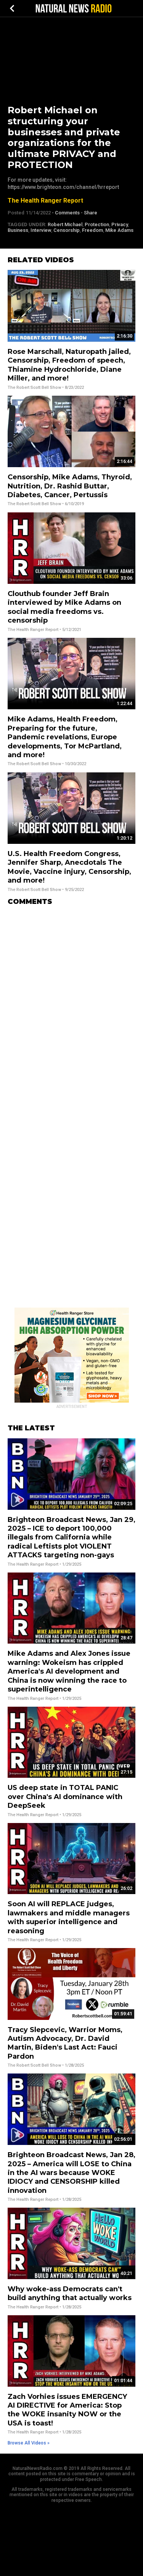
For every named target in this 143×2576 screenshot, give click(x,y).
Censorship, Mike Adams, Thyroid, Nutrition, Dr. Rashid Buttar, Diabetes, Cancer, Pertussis (70, 486)
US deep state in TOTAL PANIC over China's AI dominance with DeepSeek (65, 1797)
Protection (97, 224)
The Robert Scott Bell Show (34, 388)
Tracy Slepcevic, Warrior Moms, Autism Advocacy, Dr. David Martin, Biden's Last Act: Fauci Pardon (65, 2043)
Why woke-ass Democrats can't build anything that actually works (70, 2293)
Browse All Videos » (29, 2443)
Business (18, 230)
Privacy (120, 224)
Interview (41, 230)
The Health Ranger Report (45, 201)
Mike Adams (119, 230)
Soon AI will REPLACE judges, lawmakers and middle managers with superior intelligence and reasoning (69, 1917)
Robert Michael (65, 224)
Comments (67, 213)
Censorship (67, 230)
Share (91, 213)
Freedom (92, 230)
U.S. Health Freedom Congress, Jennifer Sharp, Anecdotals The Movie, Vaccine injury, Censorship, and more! (69, 867)
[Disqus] (71, 1007)
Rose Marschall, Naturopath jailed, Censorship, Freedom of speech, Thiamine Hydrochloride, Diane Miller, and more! (69, 365)
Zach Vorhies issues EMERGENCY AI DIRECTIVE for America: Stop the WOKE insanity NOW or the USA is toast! (67, 2410)
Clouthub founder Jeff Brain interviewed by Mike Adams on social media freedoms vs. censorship (64, 607)
